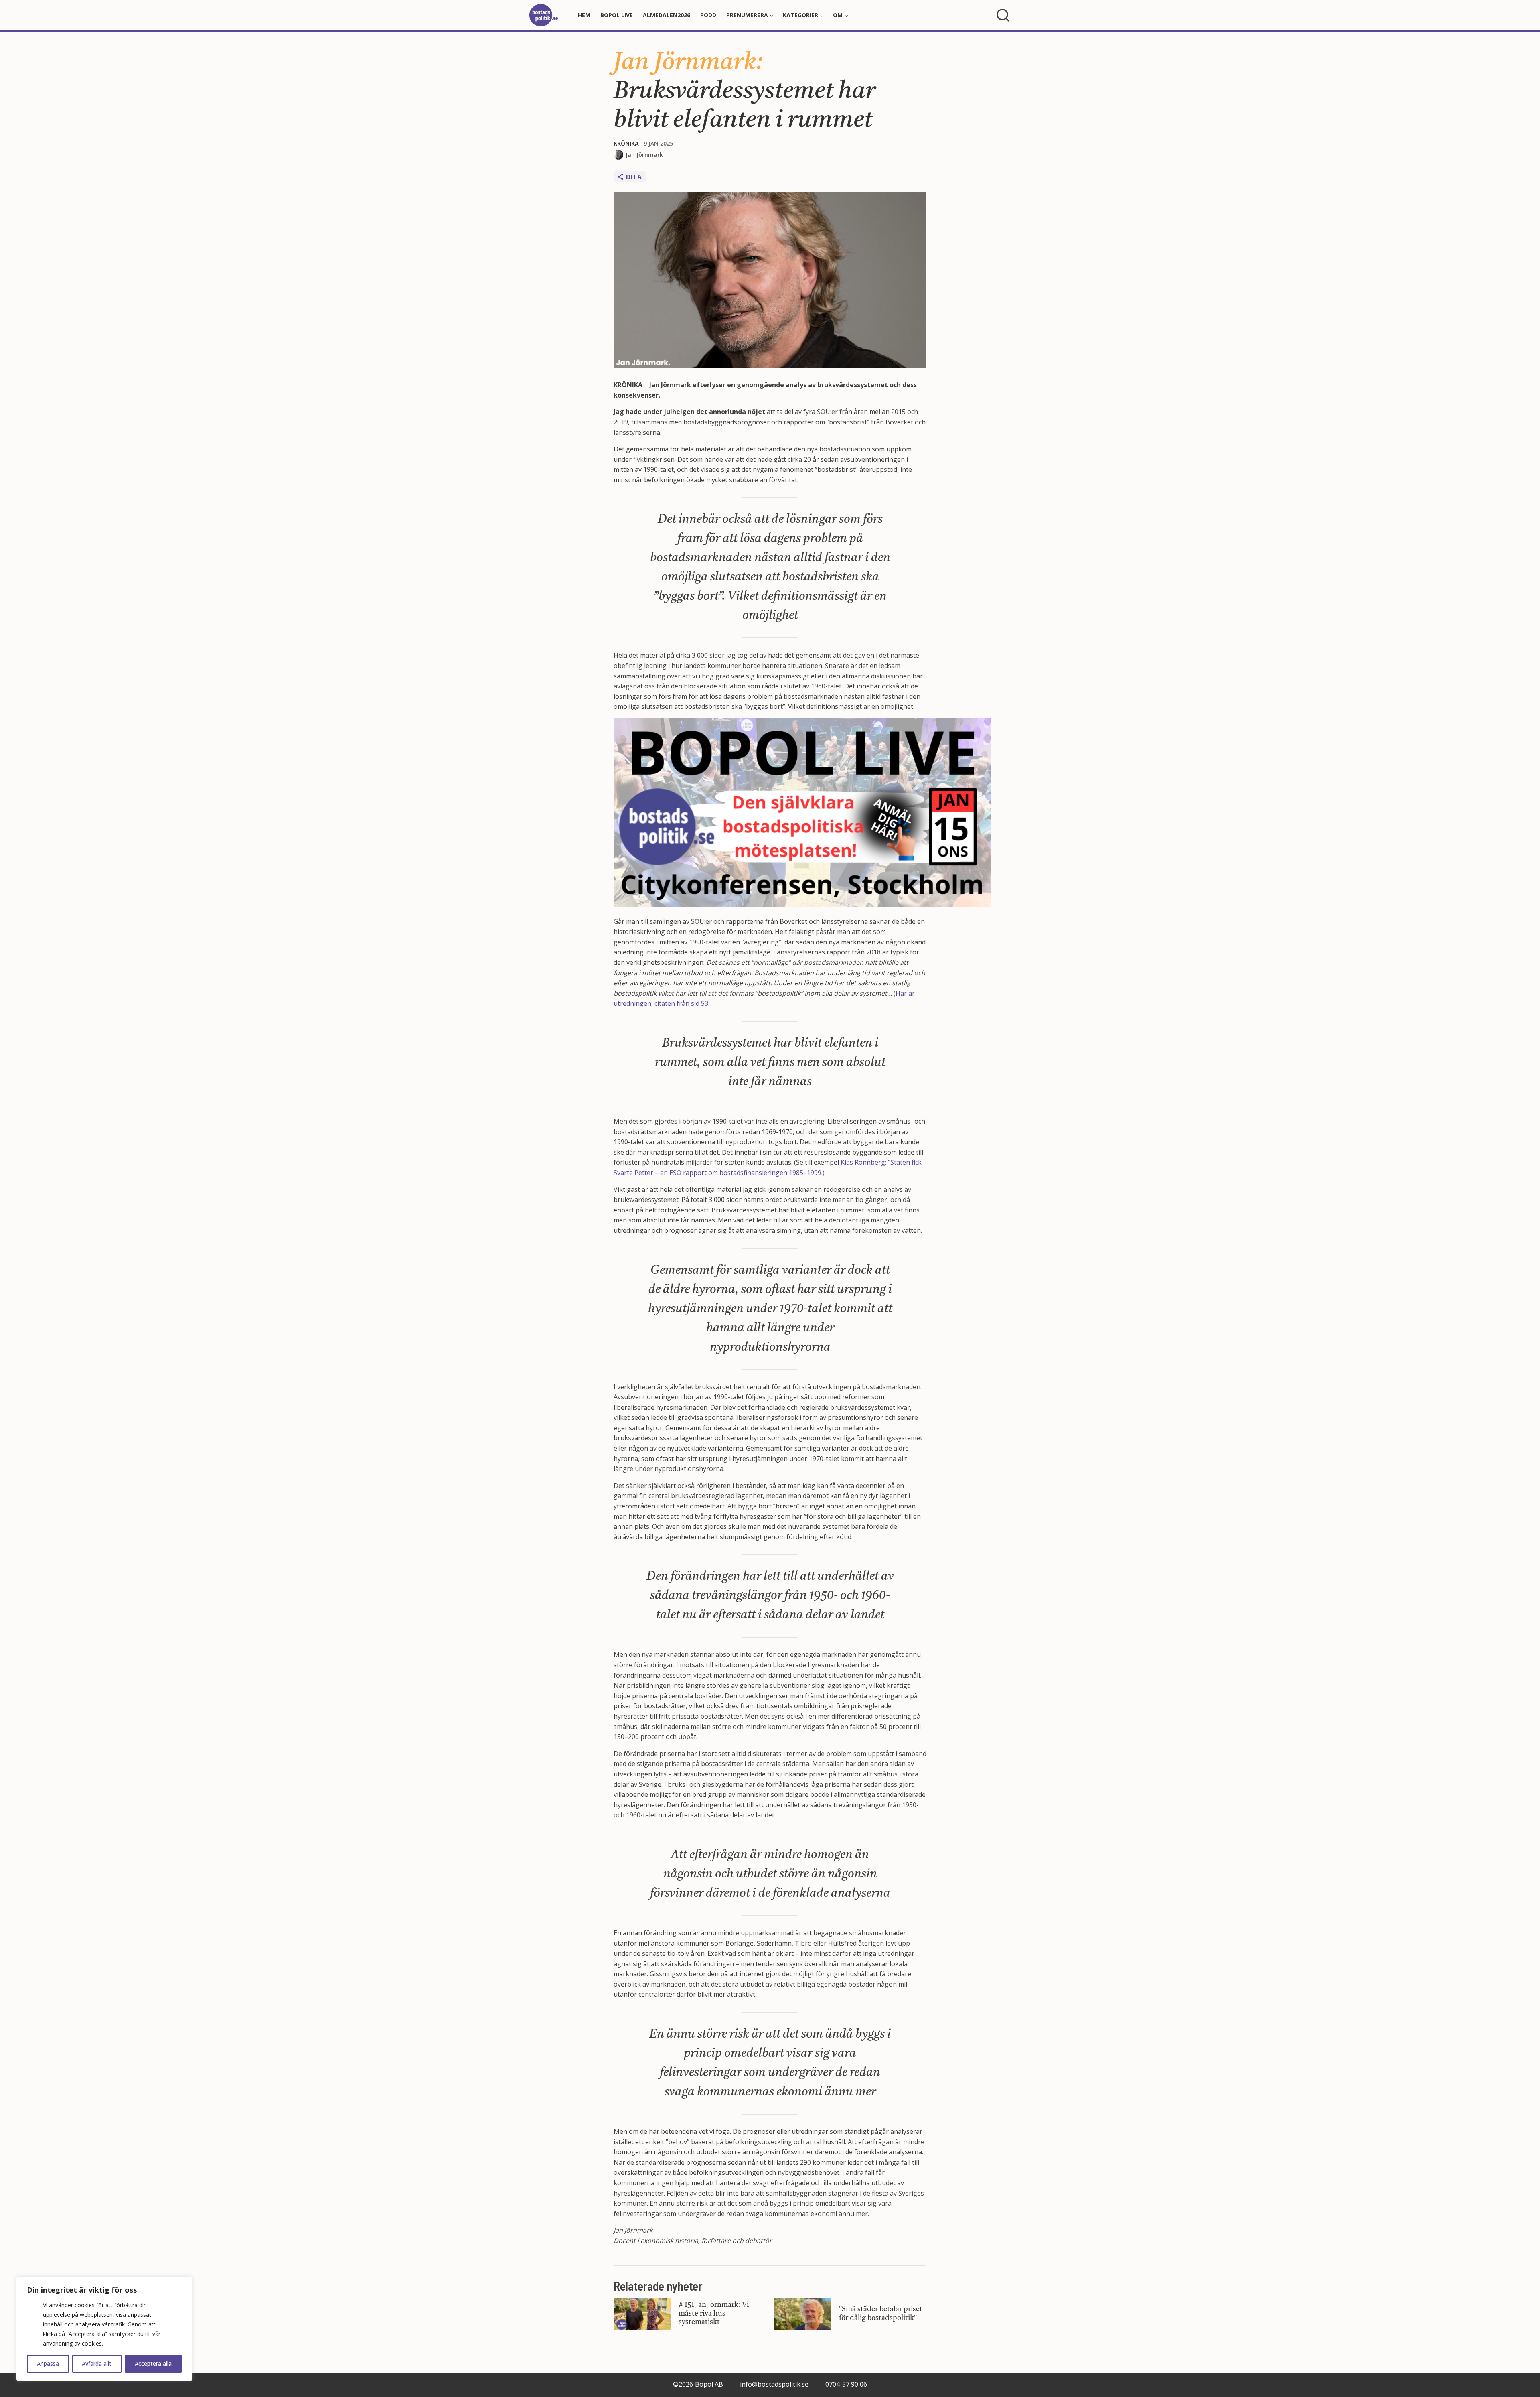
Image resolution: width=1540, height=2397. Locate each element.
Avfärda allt (97, 2364)
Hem (584, 15)
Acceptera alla (153, 2364)
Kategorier (800, 15)
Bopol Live (617, 15)
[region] (104, 2329)
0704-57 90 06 (846, 2384)
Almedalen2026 (667, 15)
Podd (708, 15)
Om (838, 15)
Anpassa (48, 2364)
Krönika (626, 143)
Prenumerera (747, 15)
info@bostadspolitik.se (774, 2384)
